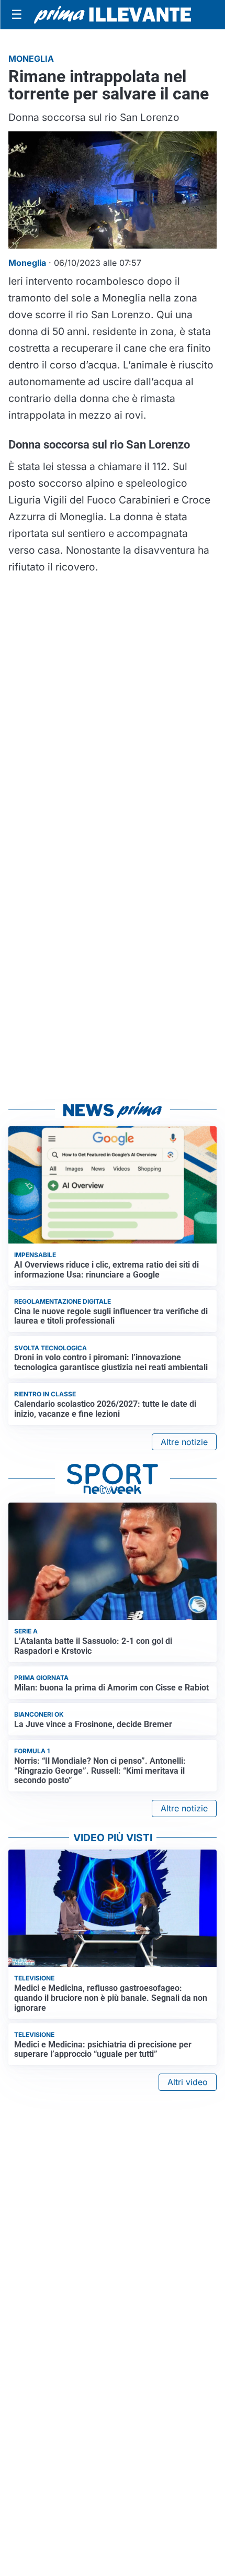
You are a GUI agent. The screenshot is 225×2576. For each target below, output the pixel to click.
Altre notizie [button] (184, 1442)
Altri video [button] (188, 2082)
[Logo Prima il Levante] (113, 14)
